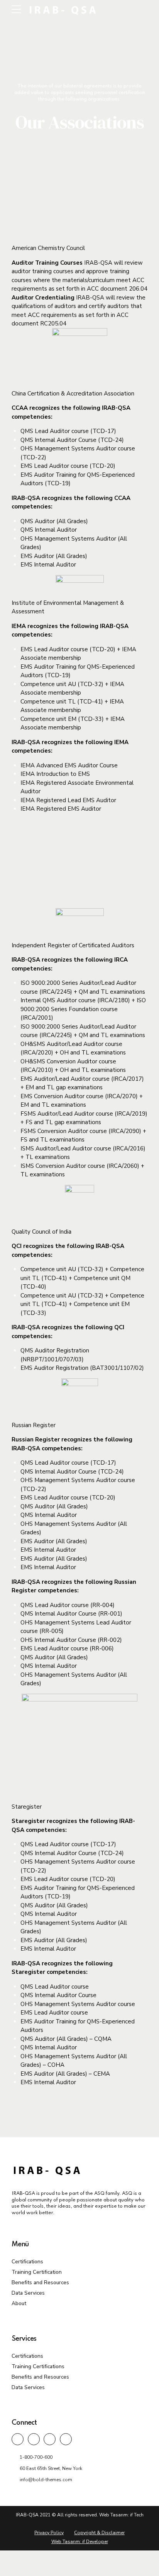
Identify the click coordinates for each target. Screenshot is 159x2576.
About (19, 2303)
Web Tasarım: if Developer (80, 2542)
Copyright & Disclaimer (99, 2533)
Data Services (28, 2293)
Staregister (27, 1807)
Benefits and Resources (40, 2282)
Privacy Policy (49, 2533)
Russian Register (34, 1425)
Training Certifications (38, 2366)
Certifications (27, 2262)
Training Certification (37, 2272)
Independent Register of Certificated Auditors (73, 945)
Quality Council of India (41, 1232)
